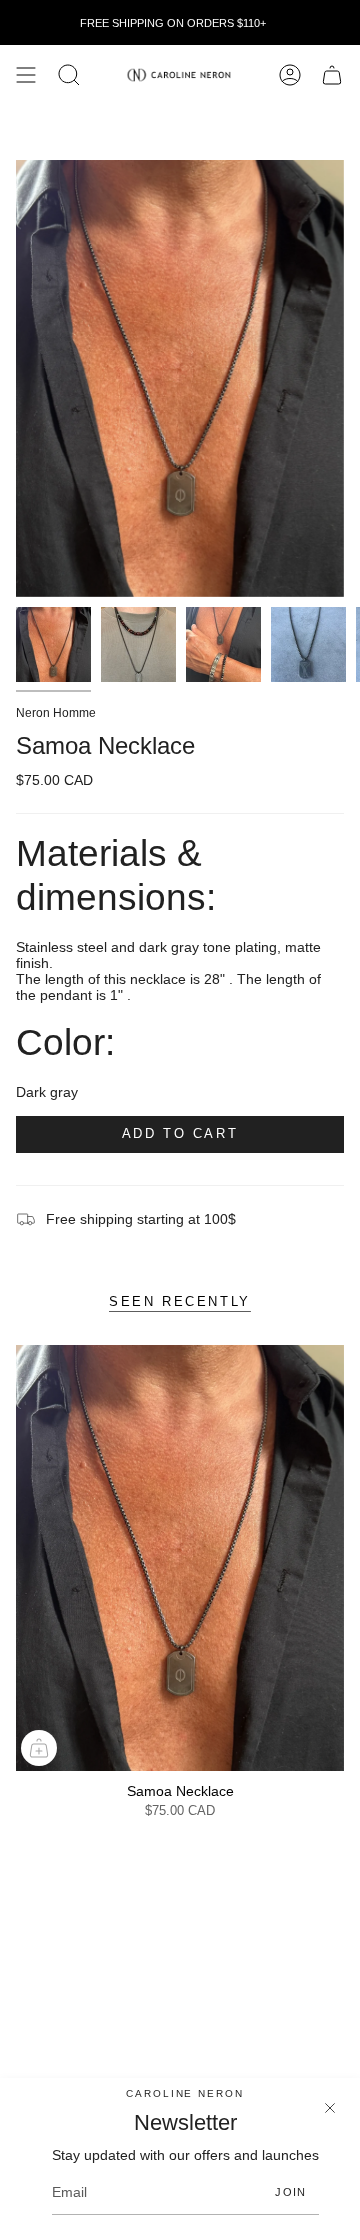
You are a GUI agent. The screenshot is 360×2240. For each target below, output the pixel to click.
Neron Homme (56, 713)
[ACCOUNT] (290, 75)
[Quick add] (39, 1748)
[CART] (332, 75)
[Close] (330, 2108)
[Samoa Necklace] (180, 1558)
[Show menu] (26, 75)
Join (290, 2192)
